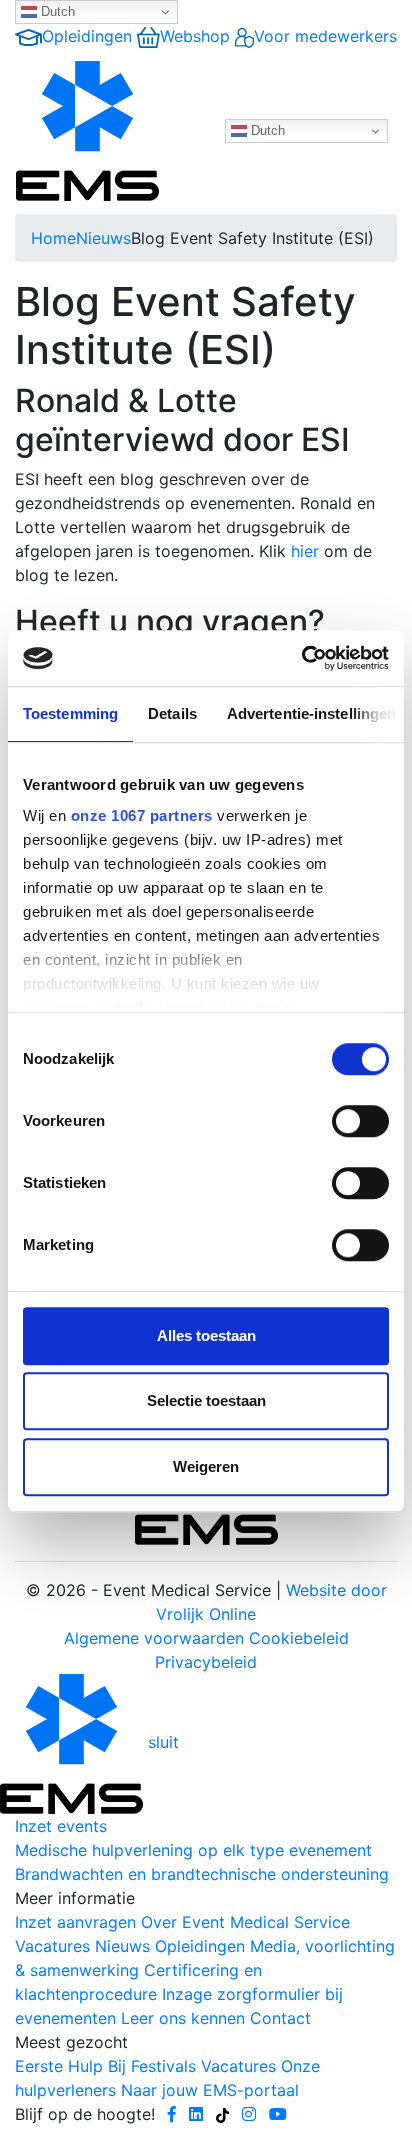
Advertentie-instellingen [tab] (311, 713)
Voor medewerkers (325, 36)
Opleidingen (87, 36)
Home (53, 238)
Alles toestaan (206, 1335)
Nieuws (103, 238)
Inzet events (61, 1826)
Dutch (56, 11)
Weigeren (206, 1466)
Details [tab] (172, 713)
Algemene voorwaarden (154, 1638)
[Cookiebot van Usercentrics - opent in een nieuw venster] (301, 658)
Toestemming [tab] (70, 713)
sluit (163, 1743)
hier (305, 551)
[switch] (360, 1121)
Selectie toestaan (206, 1400)
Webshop (195, 36)
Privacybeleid (206, 1662)
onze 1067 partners (142, 815)
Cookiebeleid (299, 1638)
